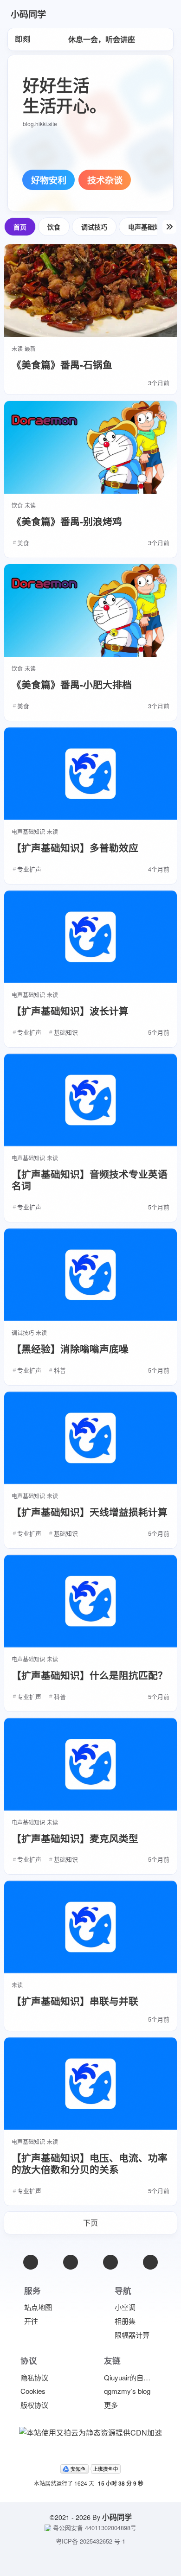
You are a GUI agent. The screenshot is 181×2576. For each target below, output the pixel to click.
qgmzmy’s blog (127, 2391)
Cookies (33, 2391)
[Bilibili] (110, 2262)
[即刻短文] (23, 39)
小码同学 (117, 2517)
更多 (111, 2405)
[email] (31, 2262)
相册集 (125, 2321)
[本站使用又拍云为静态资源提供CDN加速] (90, 2431)
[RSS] (71, 2262)
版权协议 (34, 2405)
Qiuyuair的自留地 (131, 2377)
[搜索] (157, 14)
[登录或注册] (133, 14)
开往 (31, 2321)
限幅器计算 (132, 2335)
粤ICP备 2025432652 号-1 (90, 2541)
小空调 (125, 2307)
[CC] (150, 2262)
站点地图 (38, 2307)
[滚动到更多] (169, 227)
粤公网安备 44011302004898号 (95, 2528)
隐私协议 (34, 2377)
